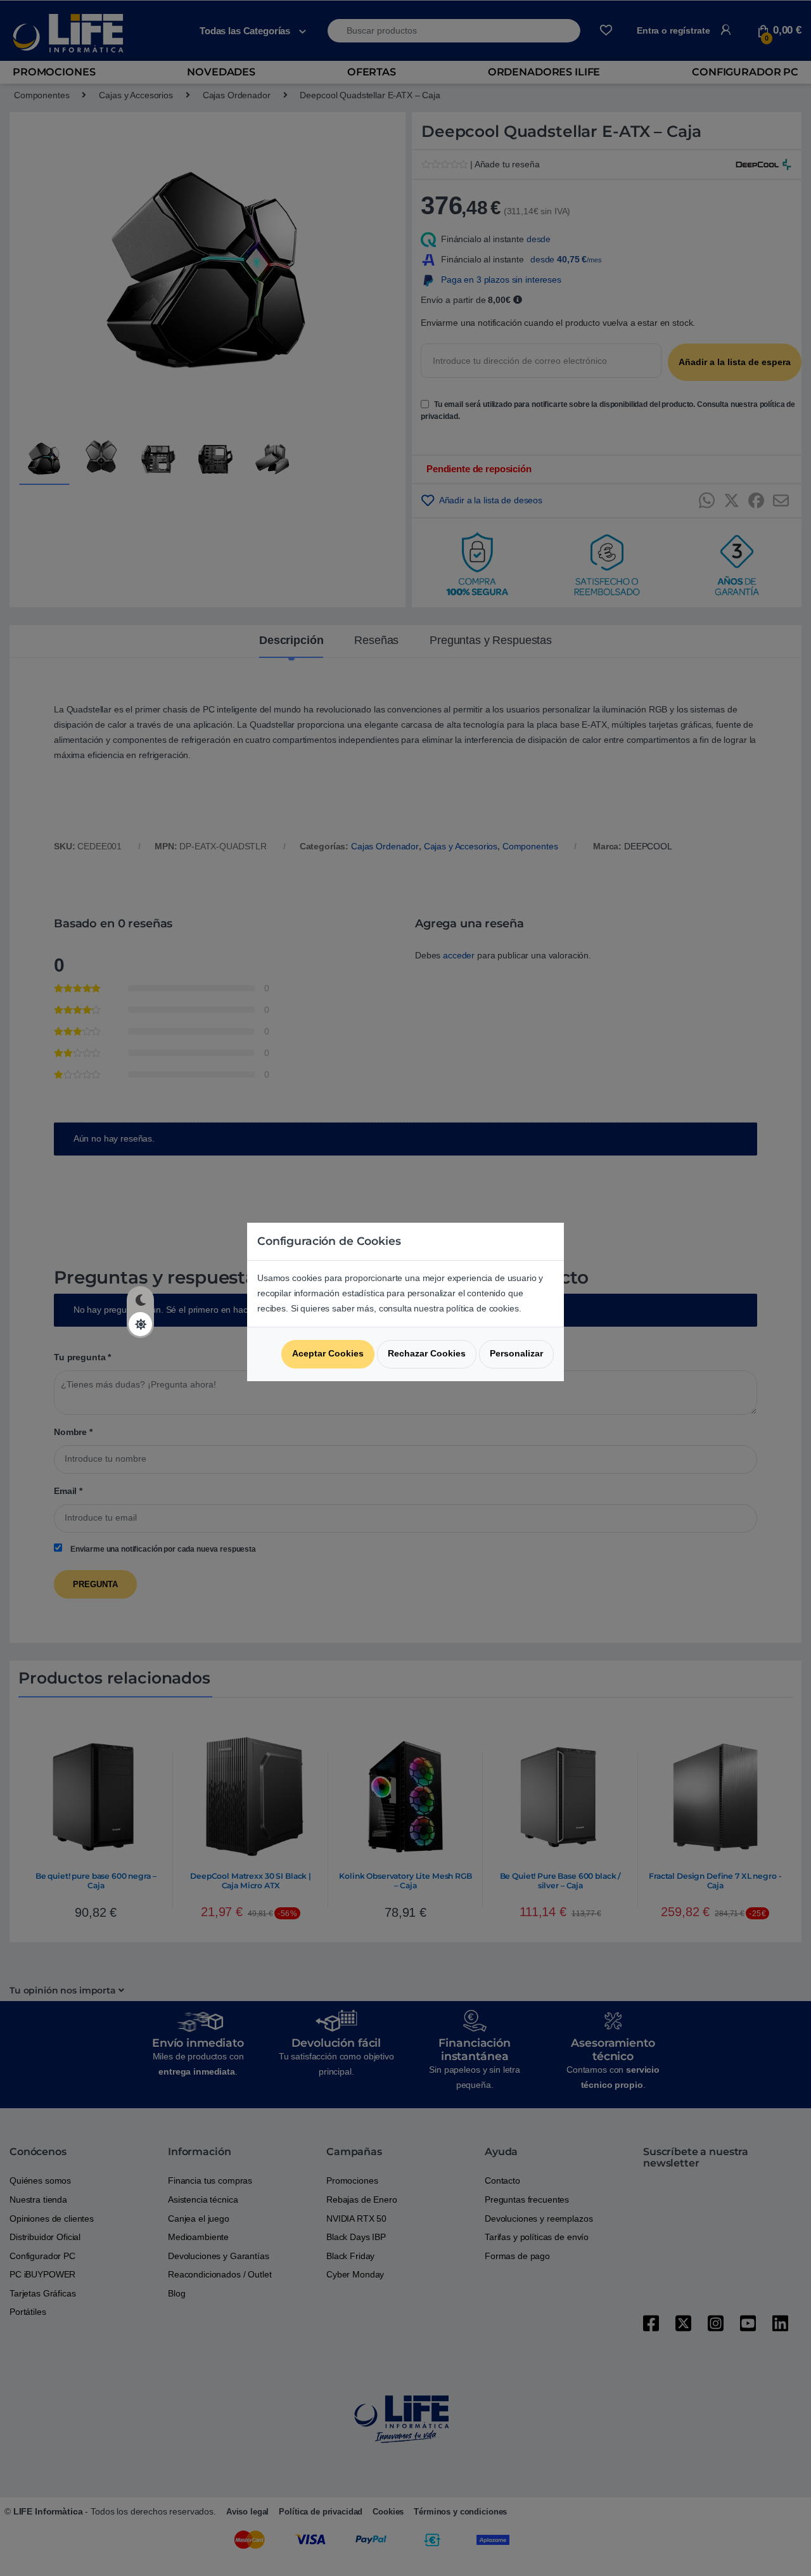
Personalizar (516, 1353)
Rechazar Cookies (427, 1353)
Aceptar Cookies (328, 1353)
